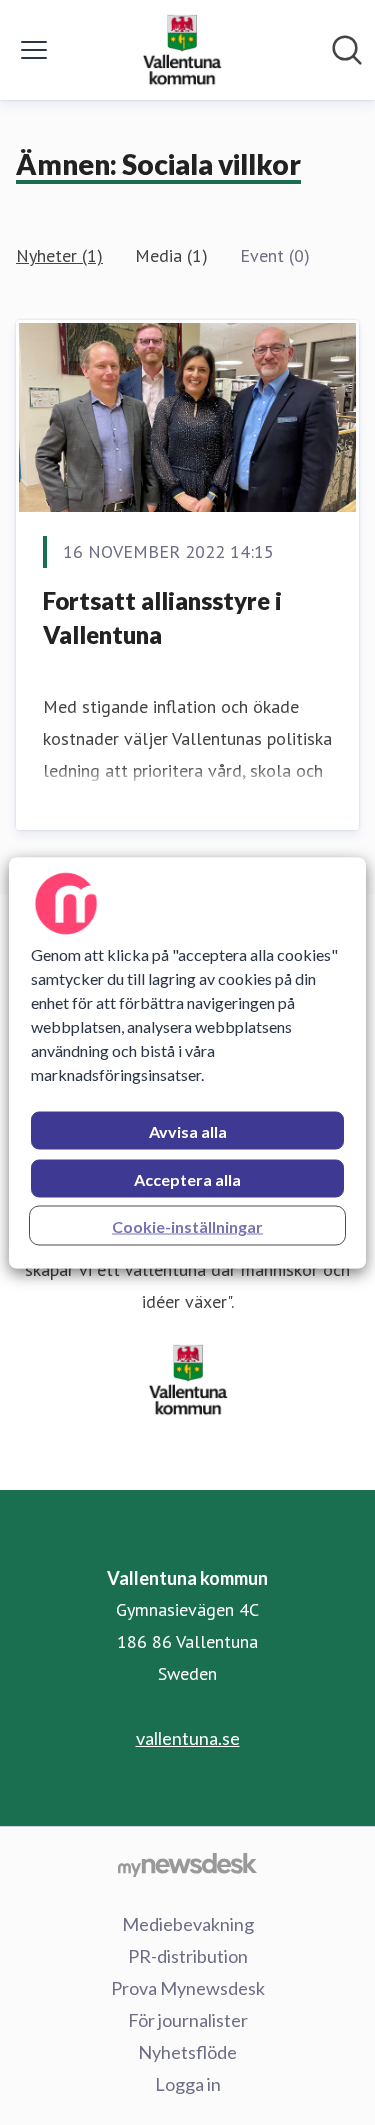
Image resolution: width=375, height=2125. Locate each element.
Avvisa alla (188, 1130)
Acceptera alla (187, 1178)
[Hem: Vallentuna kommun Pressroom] (181, 50)
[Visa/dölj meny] (34, 50)
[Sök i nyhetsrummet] (347, 50)
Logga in (188, 2084)
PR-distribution (188, 1956)
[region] (187, 1062)
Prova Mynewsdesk (188, 1988)
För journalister (188, 2020)
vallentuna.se (188, 1738)
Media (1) (171, 255)
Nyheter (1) (59, 255)
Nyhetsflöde (187, 2052)
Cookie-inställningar (187, 1225)
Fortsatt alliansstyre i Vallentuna (162, 617)
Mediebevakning (188, 1924)
